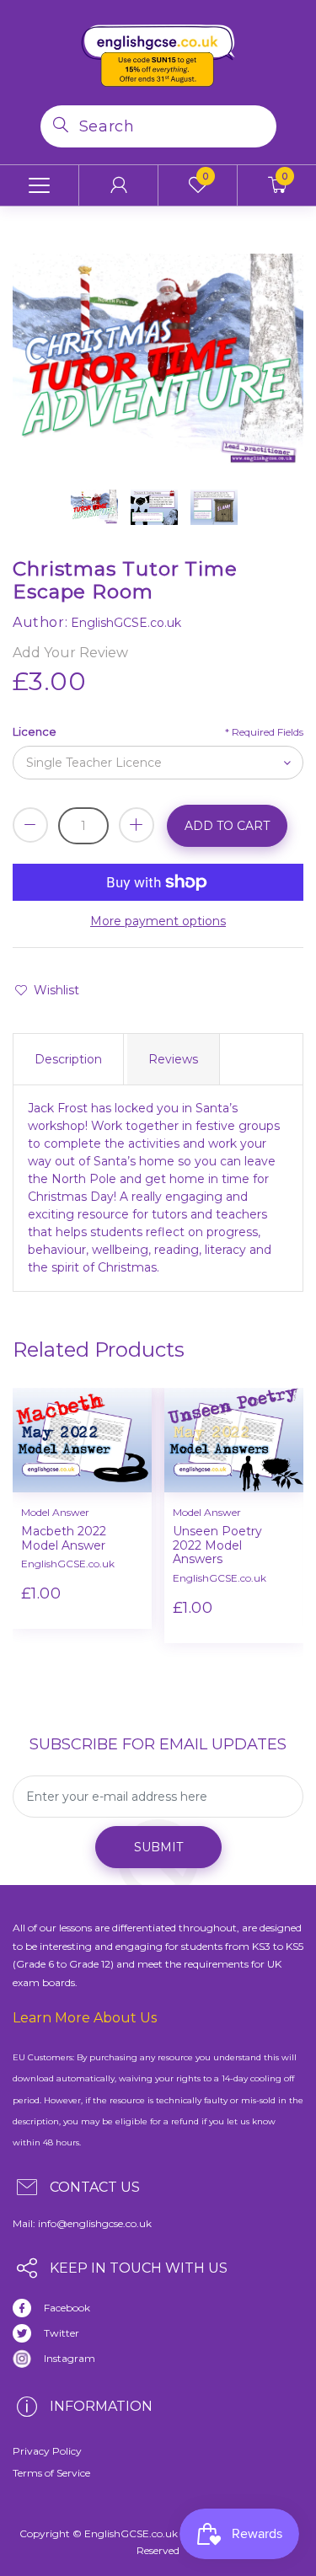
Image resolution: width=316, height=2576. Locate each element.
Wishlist (56, 990)
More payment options (158, 921)
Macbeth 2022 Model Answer (64, 1538)
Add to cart (227, 826)
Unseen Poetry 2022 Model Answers (217, 1545)
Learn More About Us (85, 2018)
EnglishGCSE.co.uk (68, 1564)
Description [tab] (68, 1059)
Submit (158, 1847)
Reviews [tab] (173, 1059)
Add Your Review (70, 653)
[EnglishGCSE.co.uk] (158, 51)
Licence (35, 731)
